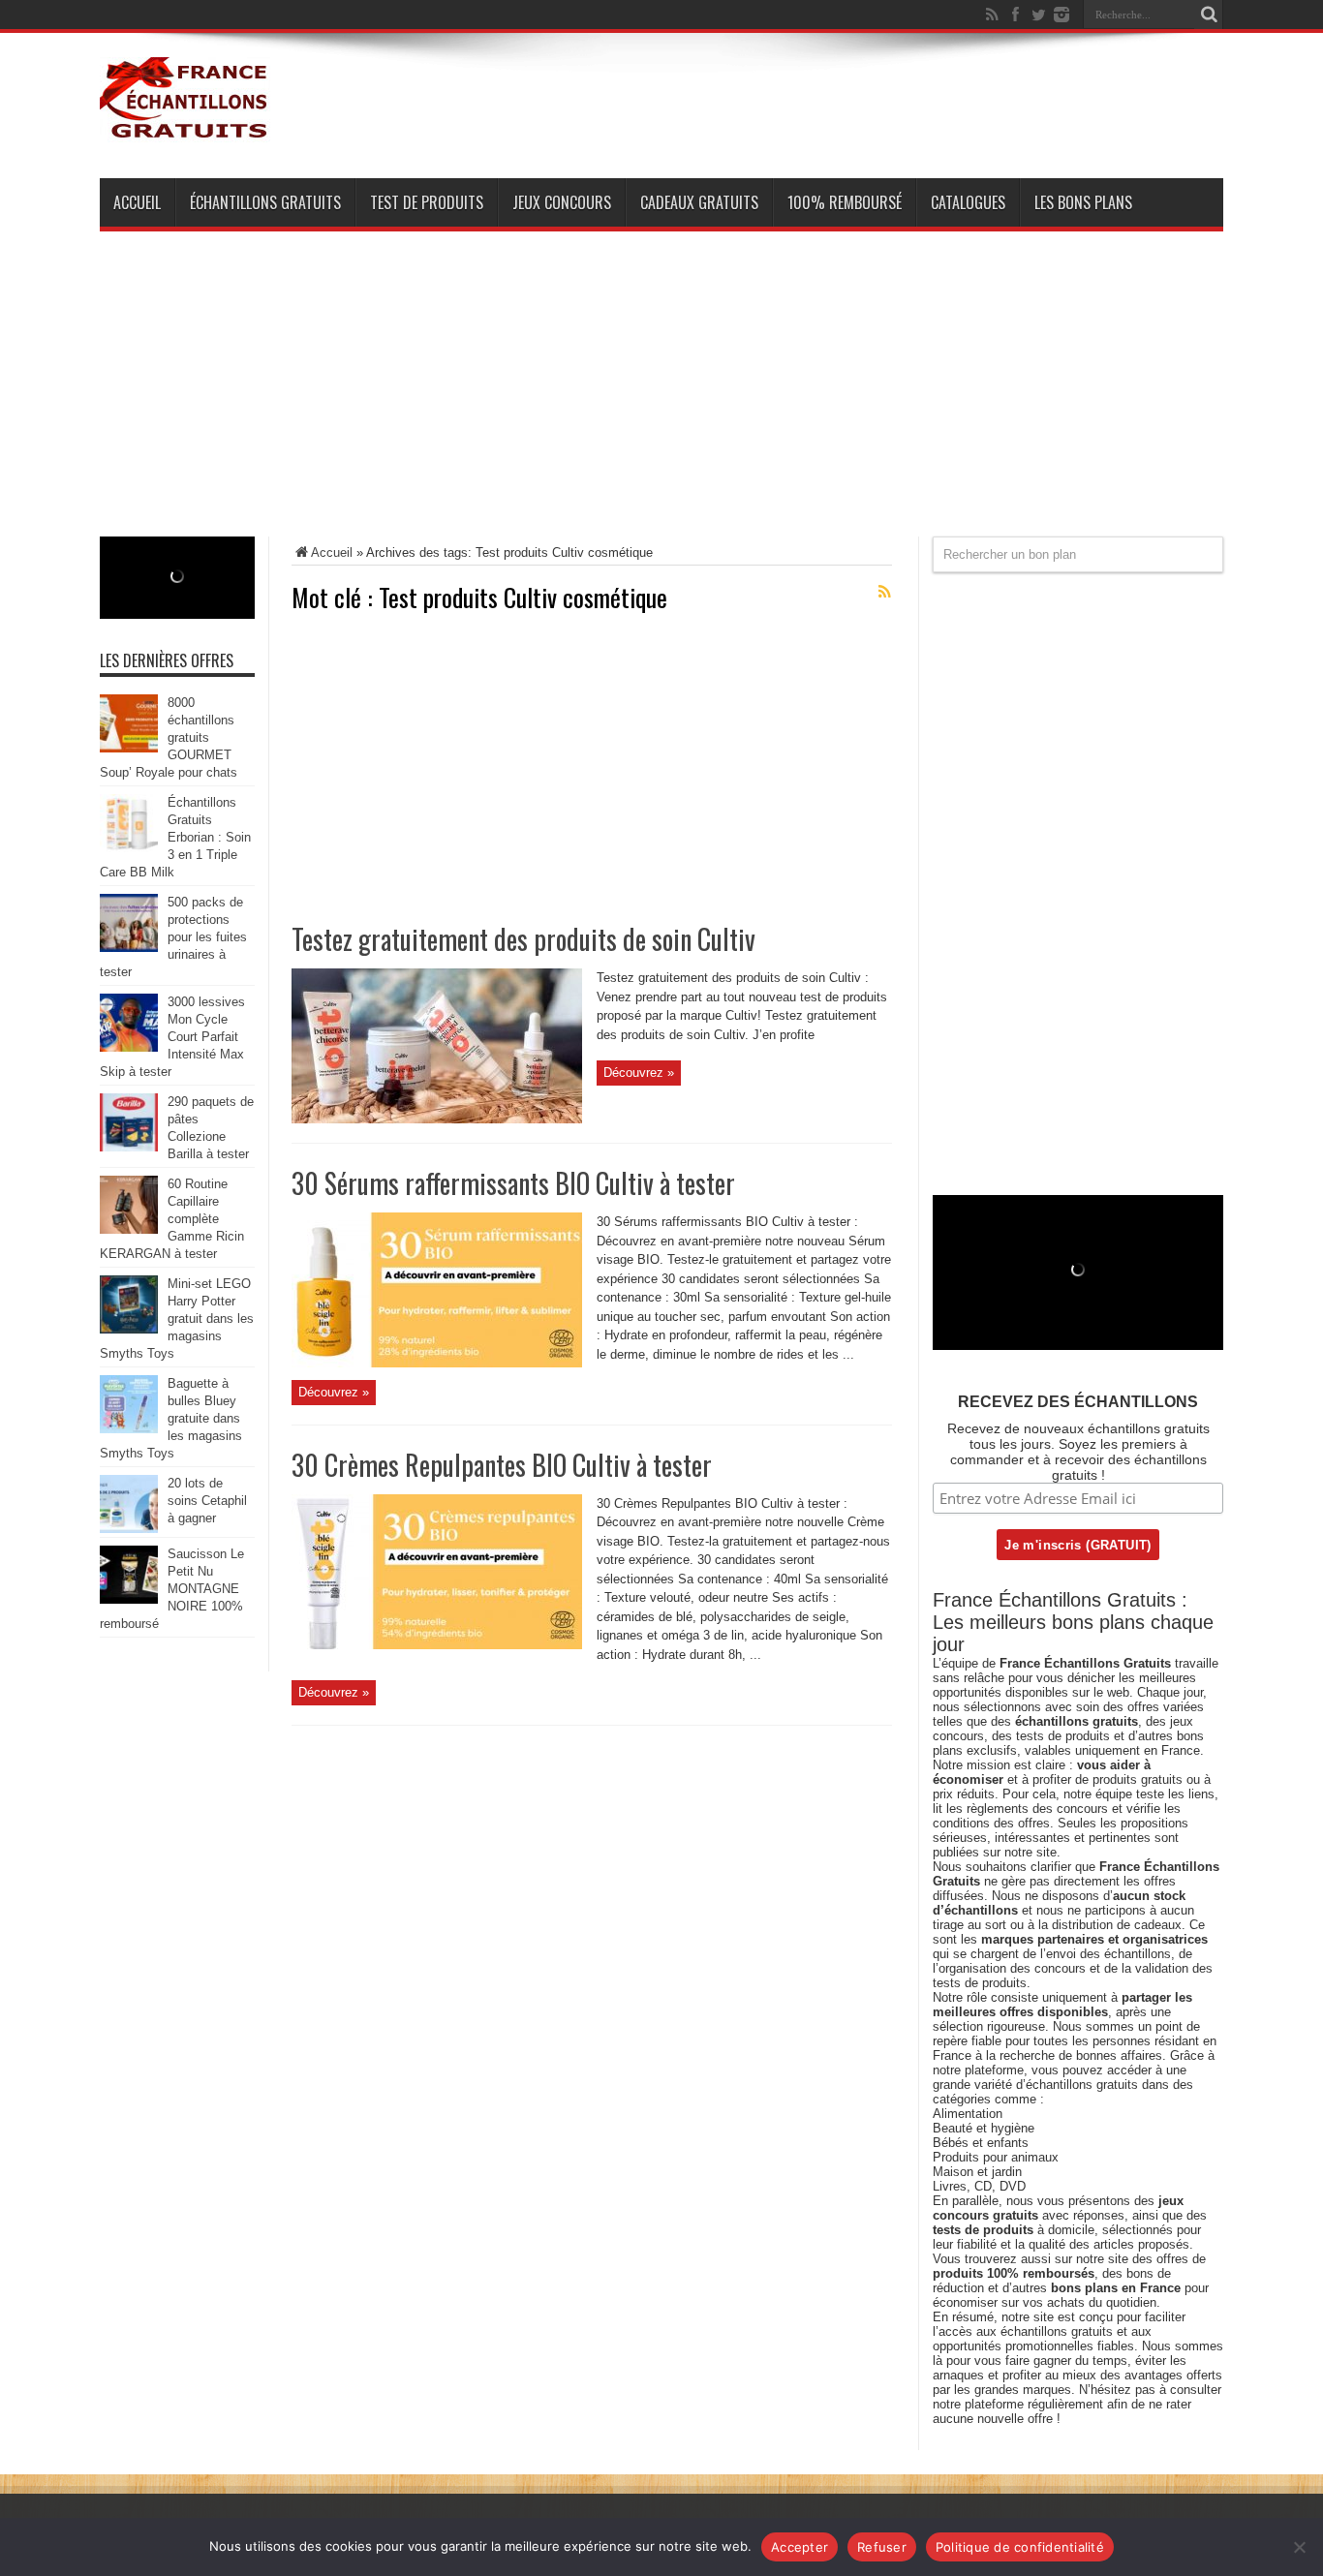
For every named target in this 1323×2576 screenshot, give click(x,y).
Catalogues (968, 202)
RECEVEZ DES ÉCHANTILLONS (1078, 1402)
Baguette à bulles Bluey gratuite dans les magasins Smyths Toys (171, 1418)
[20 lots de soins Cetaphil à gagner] (129, 1529)
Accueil (137, 202)
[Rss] (992, 15)
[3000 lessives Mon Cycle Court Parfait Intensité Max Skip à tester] (129, 1047)
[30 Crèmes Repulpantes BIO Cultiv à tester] (437, 1645)
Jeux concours (562, 202)
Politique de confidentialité (1020, 2547)
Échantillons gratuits (265, 202)
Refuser (882, 2547)
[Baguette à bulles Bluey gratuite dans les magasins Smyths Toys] (129, 1429)
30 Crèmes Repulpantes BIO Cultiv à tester (502, 1465)
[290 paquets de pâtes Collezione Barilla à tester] (129, 1147)
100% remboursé (845, 202)
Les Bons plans (1083, 202)
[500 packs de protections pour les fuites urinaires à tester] (129, 948)
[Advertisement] (661, 401)
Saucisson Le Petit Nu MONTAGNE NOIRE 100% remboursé (172, 1589)
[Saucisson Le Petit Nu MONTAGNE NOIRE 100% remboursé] (129, 1599)
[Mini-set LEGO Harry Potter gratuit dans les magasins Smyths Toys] (129, 1329)
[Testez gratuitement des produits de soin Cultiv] (437, 1119)
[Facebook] (1015, 15)
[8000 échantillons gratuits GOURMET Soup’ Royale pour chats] (129, 748)
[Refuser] (1299, 2547)
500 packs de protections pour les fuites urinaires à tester (173, 937)
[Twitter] (1038, 15)
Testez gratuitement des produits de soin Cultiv (523, 939)
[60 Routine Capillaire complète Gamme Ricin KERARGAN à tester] (129, 1229)
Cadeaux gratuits (699, 202)
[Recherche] (1209, 15)
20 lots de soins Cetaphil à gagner (207, 1501)
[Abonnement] (884, 592)
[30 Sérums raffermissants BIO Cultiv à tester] (437, 1363)
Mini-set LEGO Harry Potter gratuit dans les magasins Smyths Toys (177, 1319)
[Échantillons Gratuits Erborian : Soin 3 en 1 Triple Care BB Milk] (129, 848)
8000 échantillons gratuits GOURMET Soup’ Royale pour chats (169, 737)
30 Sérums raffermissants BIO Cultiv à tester (513, 1183)
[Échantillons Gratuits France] (185, 130)
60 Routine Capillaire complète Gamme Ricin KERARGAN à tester (172, 1219)
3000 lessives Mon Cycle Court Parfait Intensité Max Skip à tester (172, 1037)
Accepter (800, 2547)
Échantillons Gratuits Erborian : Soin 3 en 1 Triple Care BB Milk (175, 837)
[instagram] (1061, 15)
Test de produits (427, 202)
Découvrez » (639, 1073)
